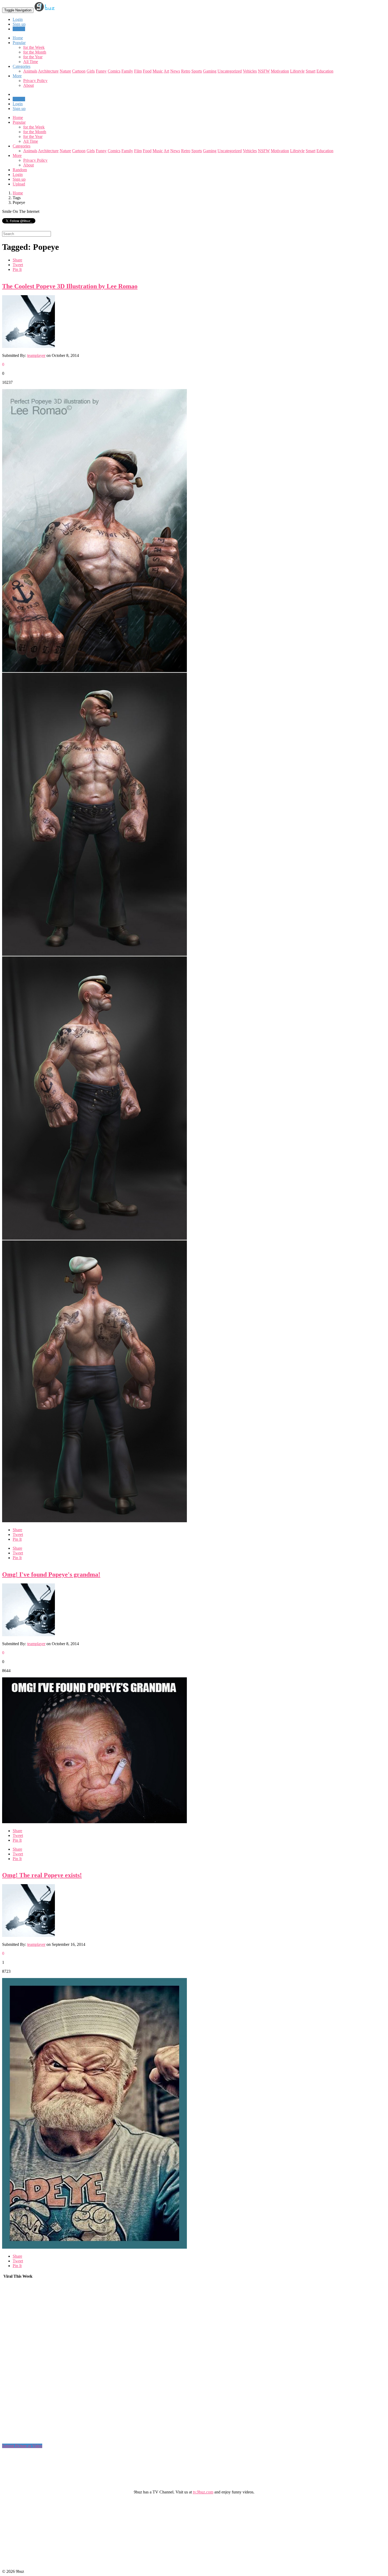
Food (147, 71)
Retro (186, 71)
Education (325, 71)
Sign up (19, 24)
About (29, 85)
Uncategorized (230, 71)
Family (127, 71)
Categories (22, 146)
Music (158, 71)
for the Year (33, 57)
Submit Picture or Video (22, 2446)
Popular (19, 122)
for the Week (34, 47)
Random (20, 170)
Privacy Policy (35, 81)
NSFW (264, 71)
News (175, 71)
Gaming (210, 71)
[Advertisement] (42, 2363)
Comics (114, 71)
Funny (101, 71)
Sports (197, 71)
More (17, 76)
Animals (30, 71)
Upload (19, 29)
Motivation (280, 71)
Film (138, 71)
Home (18, 118)
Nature (65, 71)
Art (166, 71)
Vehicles (250, 71)
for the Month (35, 52)
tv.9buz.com (203, 2492)
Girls (91, 71)
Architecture (48, 71)
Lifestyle (297, 71)
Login (18, 19)
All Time (31, 62)
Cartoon (79, 71)
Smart (311, 71)
